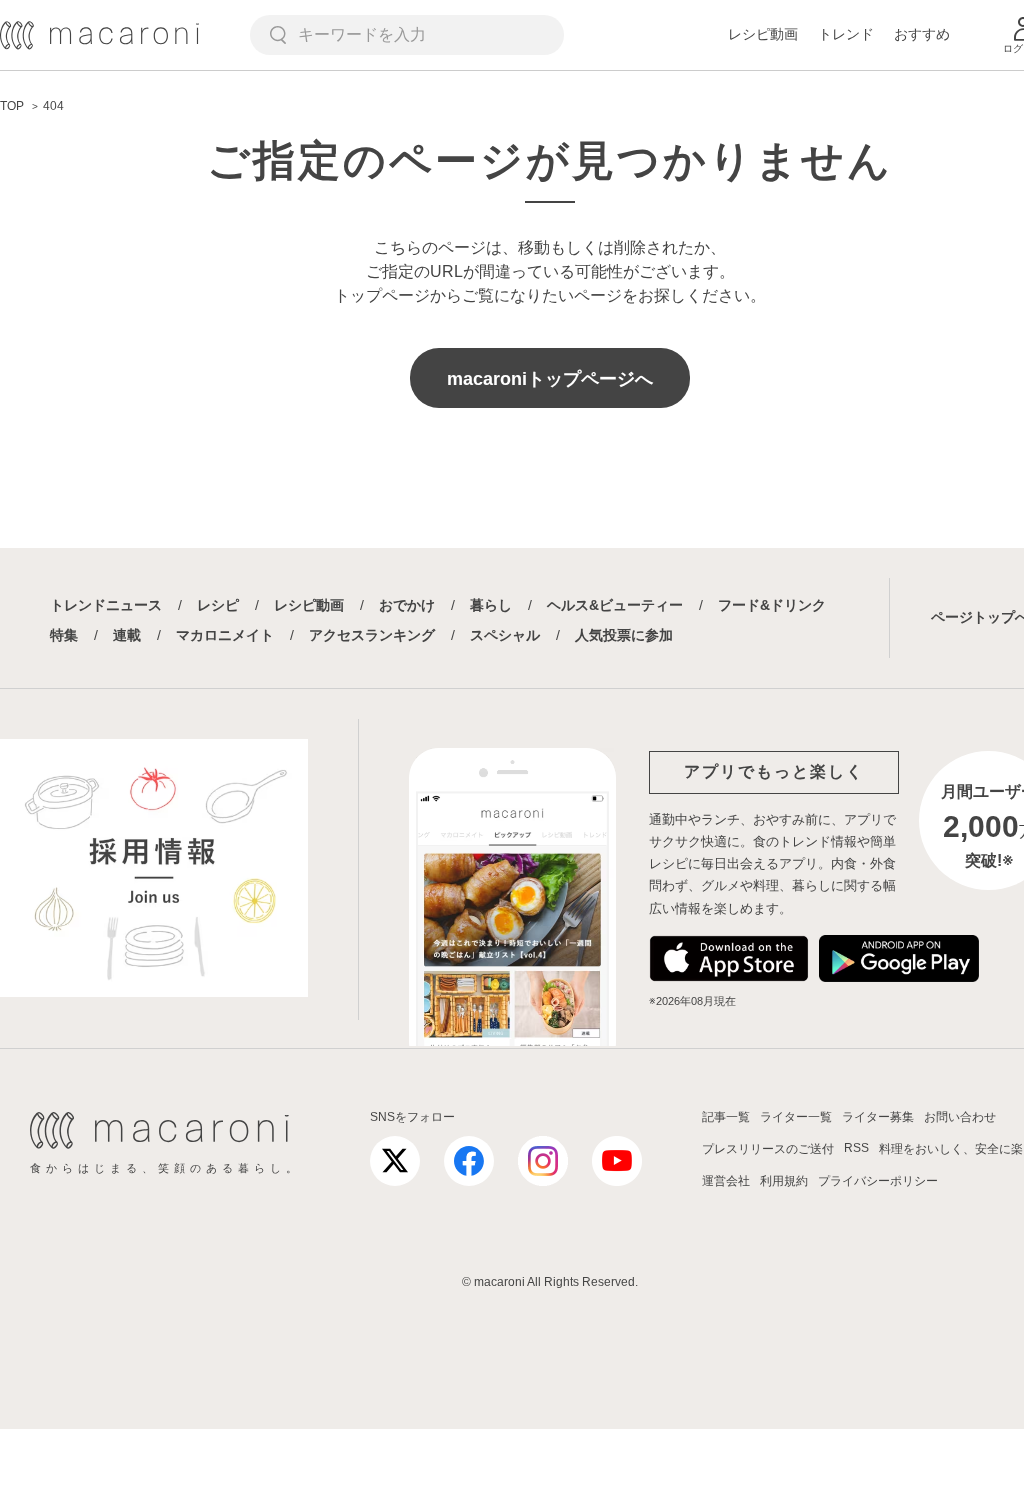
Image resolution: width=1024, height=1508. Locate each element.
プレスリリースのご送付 (768, 1149)
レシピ (218, 605)
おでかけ (407, 605)
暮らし (491, 605)
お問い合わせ (960, 1117)
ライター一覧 (796, 1117)
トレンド (846, 34)
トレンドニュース (106, 605)
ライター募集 (878, 1117)
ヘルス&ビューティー (615, 605)
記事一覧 (726, 1117)
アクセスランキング (372, 635)
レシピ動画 (763, 34)
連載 (127, 635)
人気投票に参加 (624, 635)
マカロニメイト (225, 635)
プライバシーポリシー (878, 1181)
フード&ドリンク (772, 605)
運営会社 (726, 1181)
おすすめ (922, 34)
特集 (64, 635)
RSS (856, 1148)
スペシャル (505, 635)
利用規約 (784, 1181)
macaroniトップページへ (550, 379)
